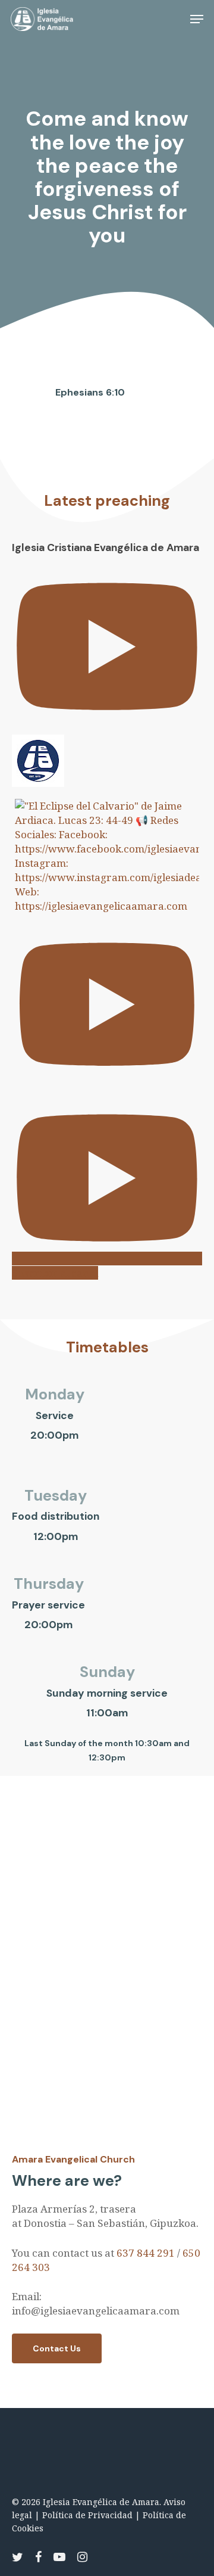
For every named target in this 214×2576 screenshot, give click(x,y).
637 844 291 (146, 2253)
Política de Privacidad (87, 2515)
